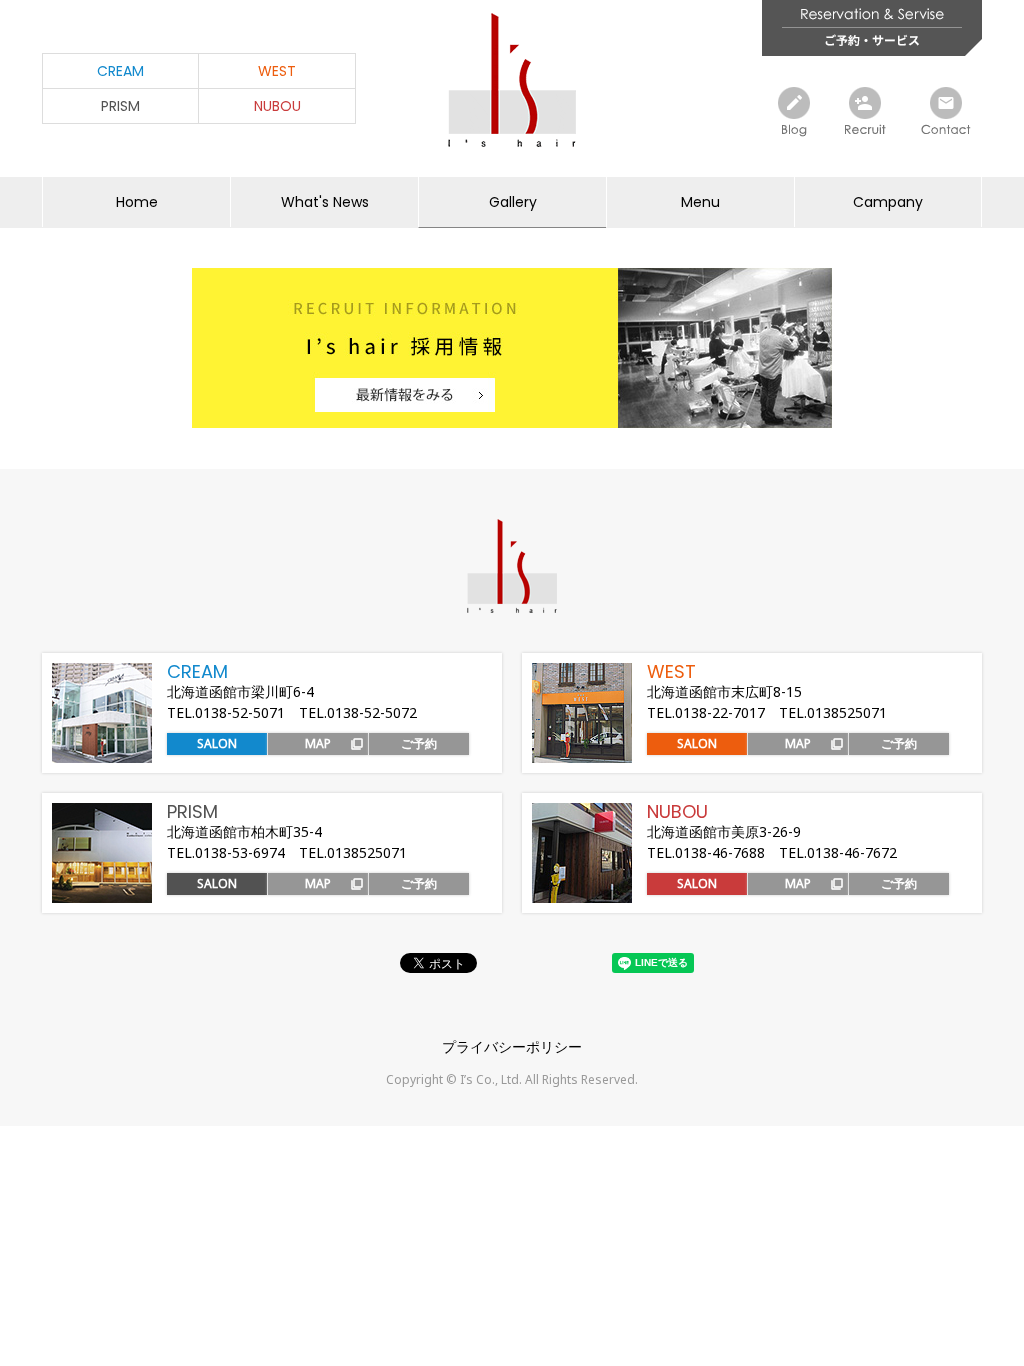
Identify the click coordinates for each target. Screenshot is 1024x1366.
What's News (325, 202)
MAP (318, 743)
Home (137, 202)
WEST (277, 71)
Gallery (513, 202)
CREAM (120, 71)
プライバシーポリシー (512, 1046)
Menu (700, 202)
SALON (217, 743)
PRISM (120, 106)
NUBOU (277, 106)
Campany (888, 202)
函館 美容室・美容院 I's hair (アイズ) (512, 80)
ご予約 (419, 743)
